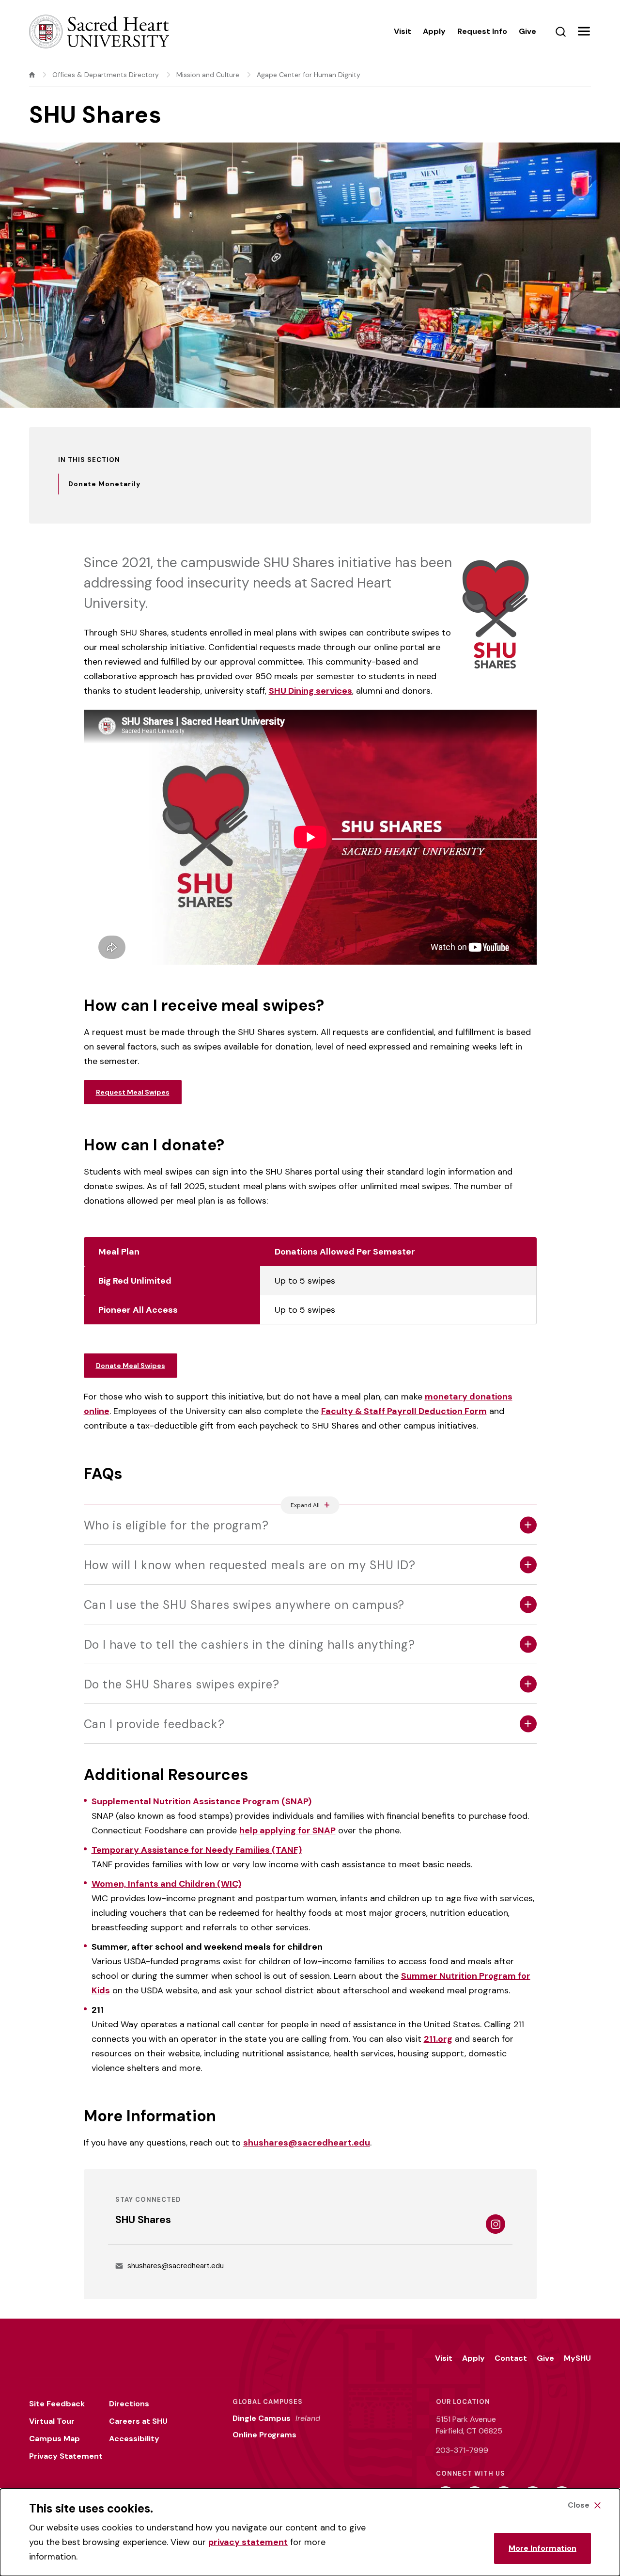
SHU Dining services (310, 691)
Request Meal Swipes (133, 1092)
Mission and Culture (208, 75)
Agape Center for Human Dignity (309, 75)
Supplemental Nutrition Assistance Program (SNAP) (201, 1801)
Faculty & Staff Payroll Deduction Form (404, 1411)
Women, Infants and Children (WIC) (166, 1884)
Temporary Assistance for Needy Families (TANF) (197, 1850)
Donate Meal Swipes (131, 1366)
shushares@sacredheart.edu (307, 2143)
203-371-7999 (462, 2450)
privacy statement (248, 2542)
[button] (584, 32)
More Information (542, 2548)
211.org (438, 2039)
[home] (32, 75)
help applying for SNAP (287, 1830)
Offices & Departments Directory (106, 75)
